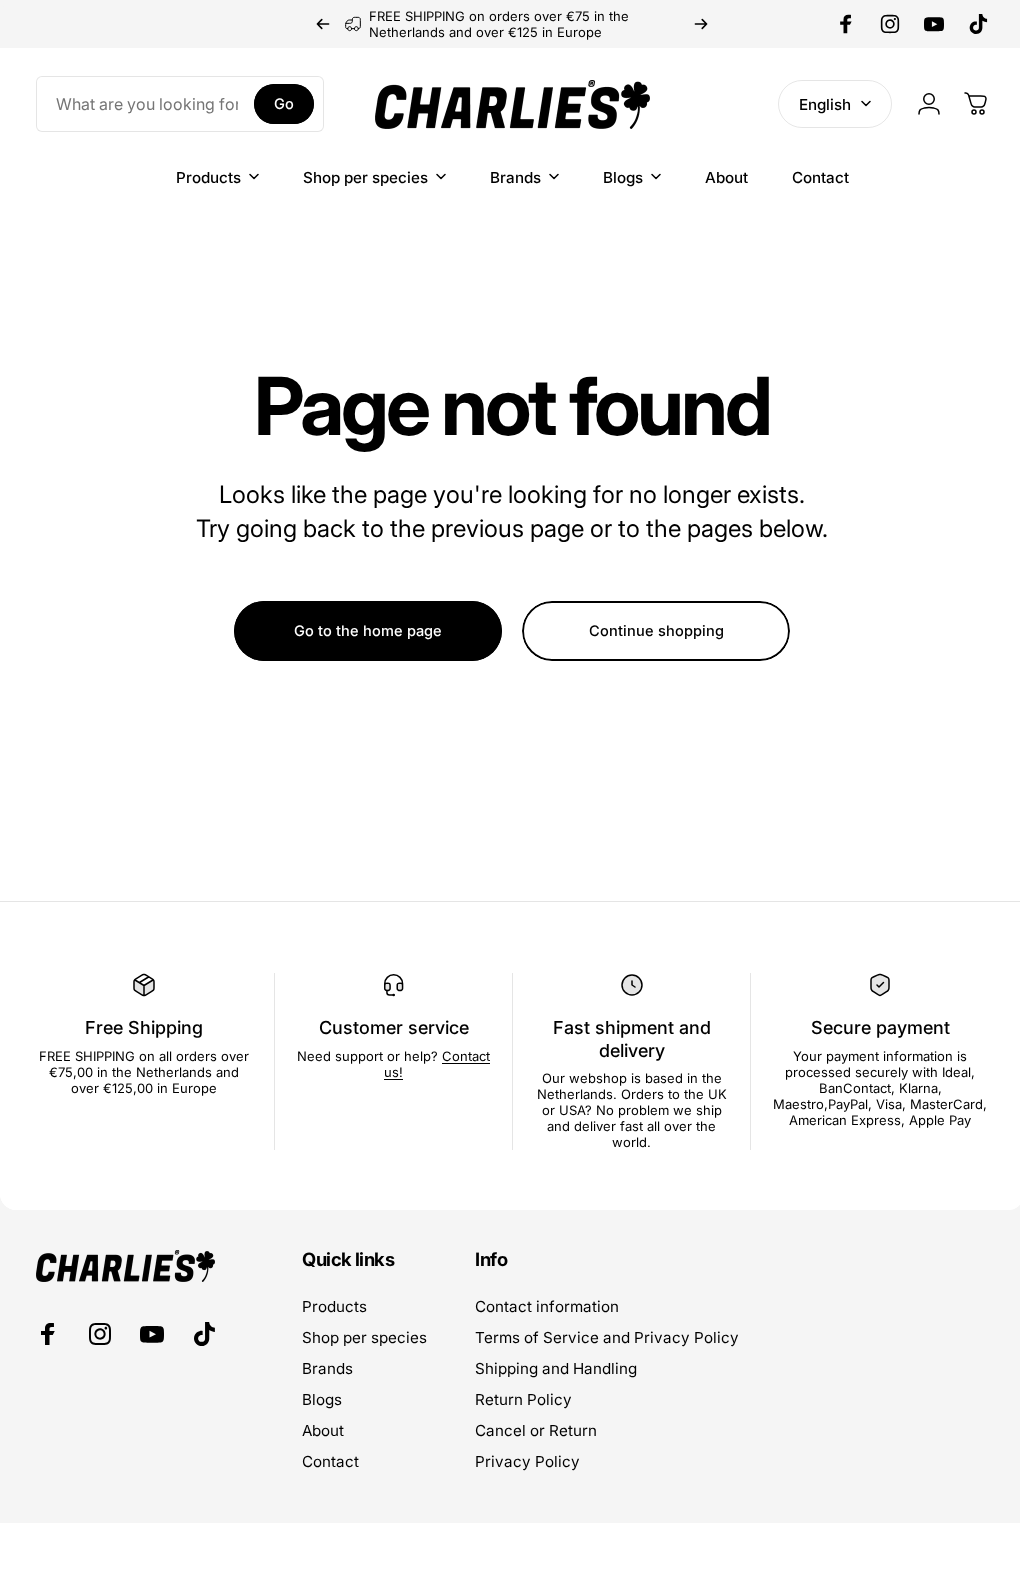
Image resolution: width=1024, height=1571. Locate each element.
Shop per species (364, 1337)
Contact (330, 1461)
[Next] (701, 24)
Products (334, 1306)
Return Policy (523, 1399)
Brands (327, 1368)
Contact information (547, 1306)
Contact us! (387, 1072)
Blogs (322, 1399)
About (323, 1430)
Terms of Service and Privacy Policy (607, 1337)
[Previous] (323, 24)
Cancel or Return (536, 1430)
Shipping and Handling (556, 1368)
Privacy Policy (527, 1461)
